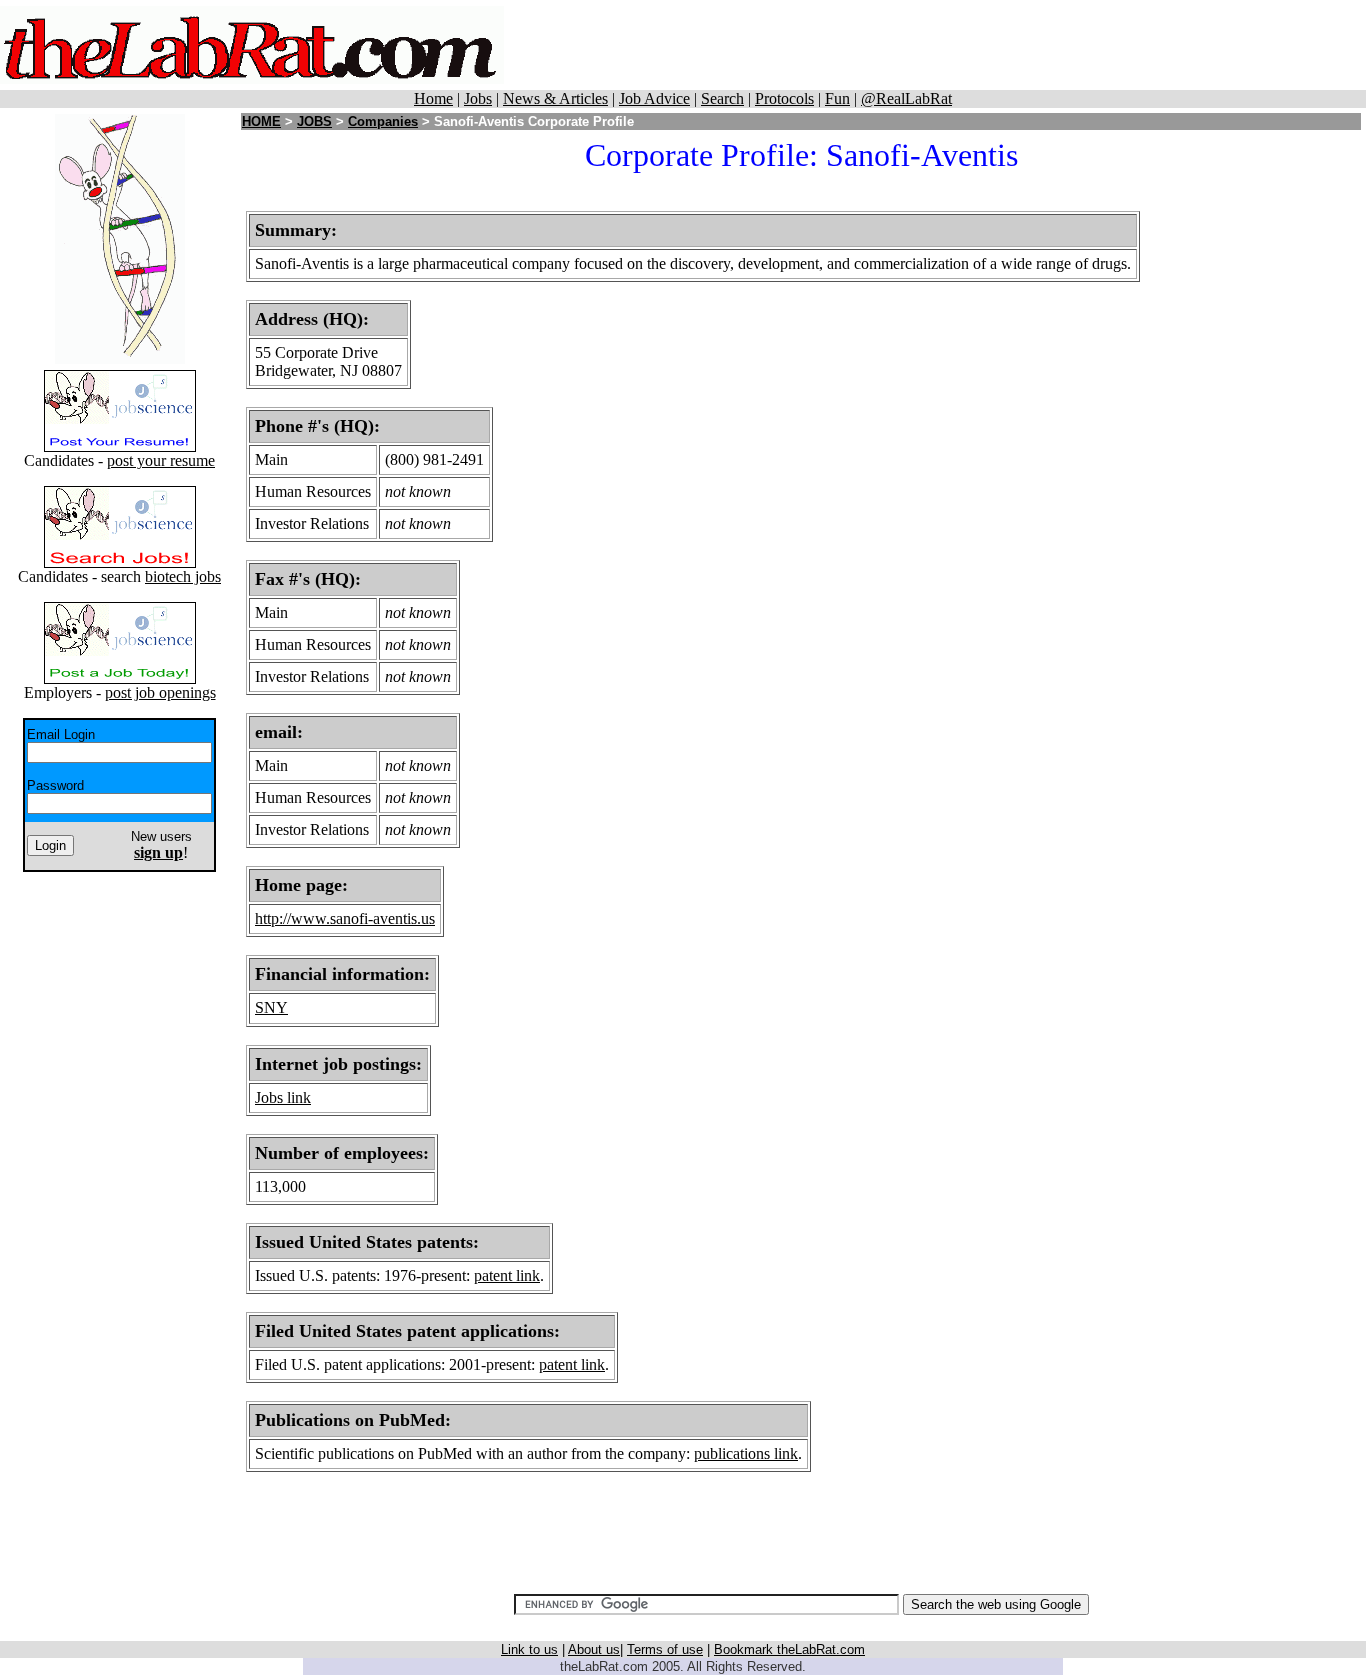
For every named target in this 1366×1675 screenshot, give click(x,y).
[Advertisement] (949, 45)
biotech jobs (183, 576)
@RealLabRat (906, 98)
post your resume (161, 460)
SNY (271, 1007)
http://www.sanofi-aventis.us (345, 918)
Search (722, 98)
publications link (746, 1453)
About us (594, 1649)
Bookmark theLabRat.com (789, 1649)
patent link (507, 1275)
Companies (383, 121)
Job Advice (654, 98)
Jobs (478, 98)
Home (433, 98)
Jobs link (283, 1097)
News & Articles (555, 98)
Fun (837, 98)
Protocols (784, 98)
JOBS (314, 121)
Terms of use (665, 1649)
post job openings (160, 692)
